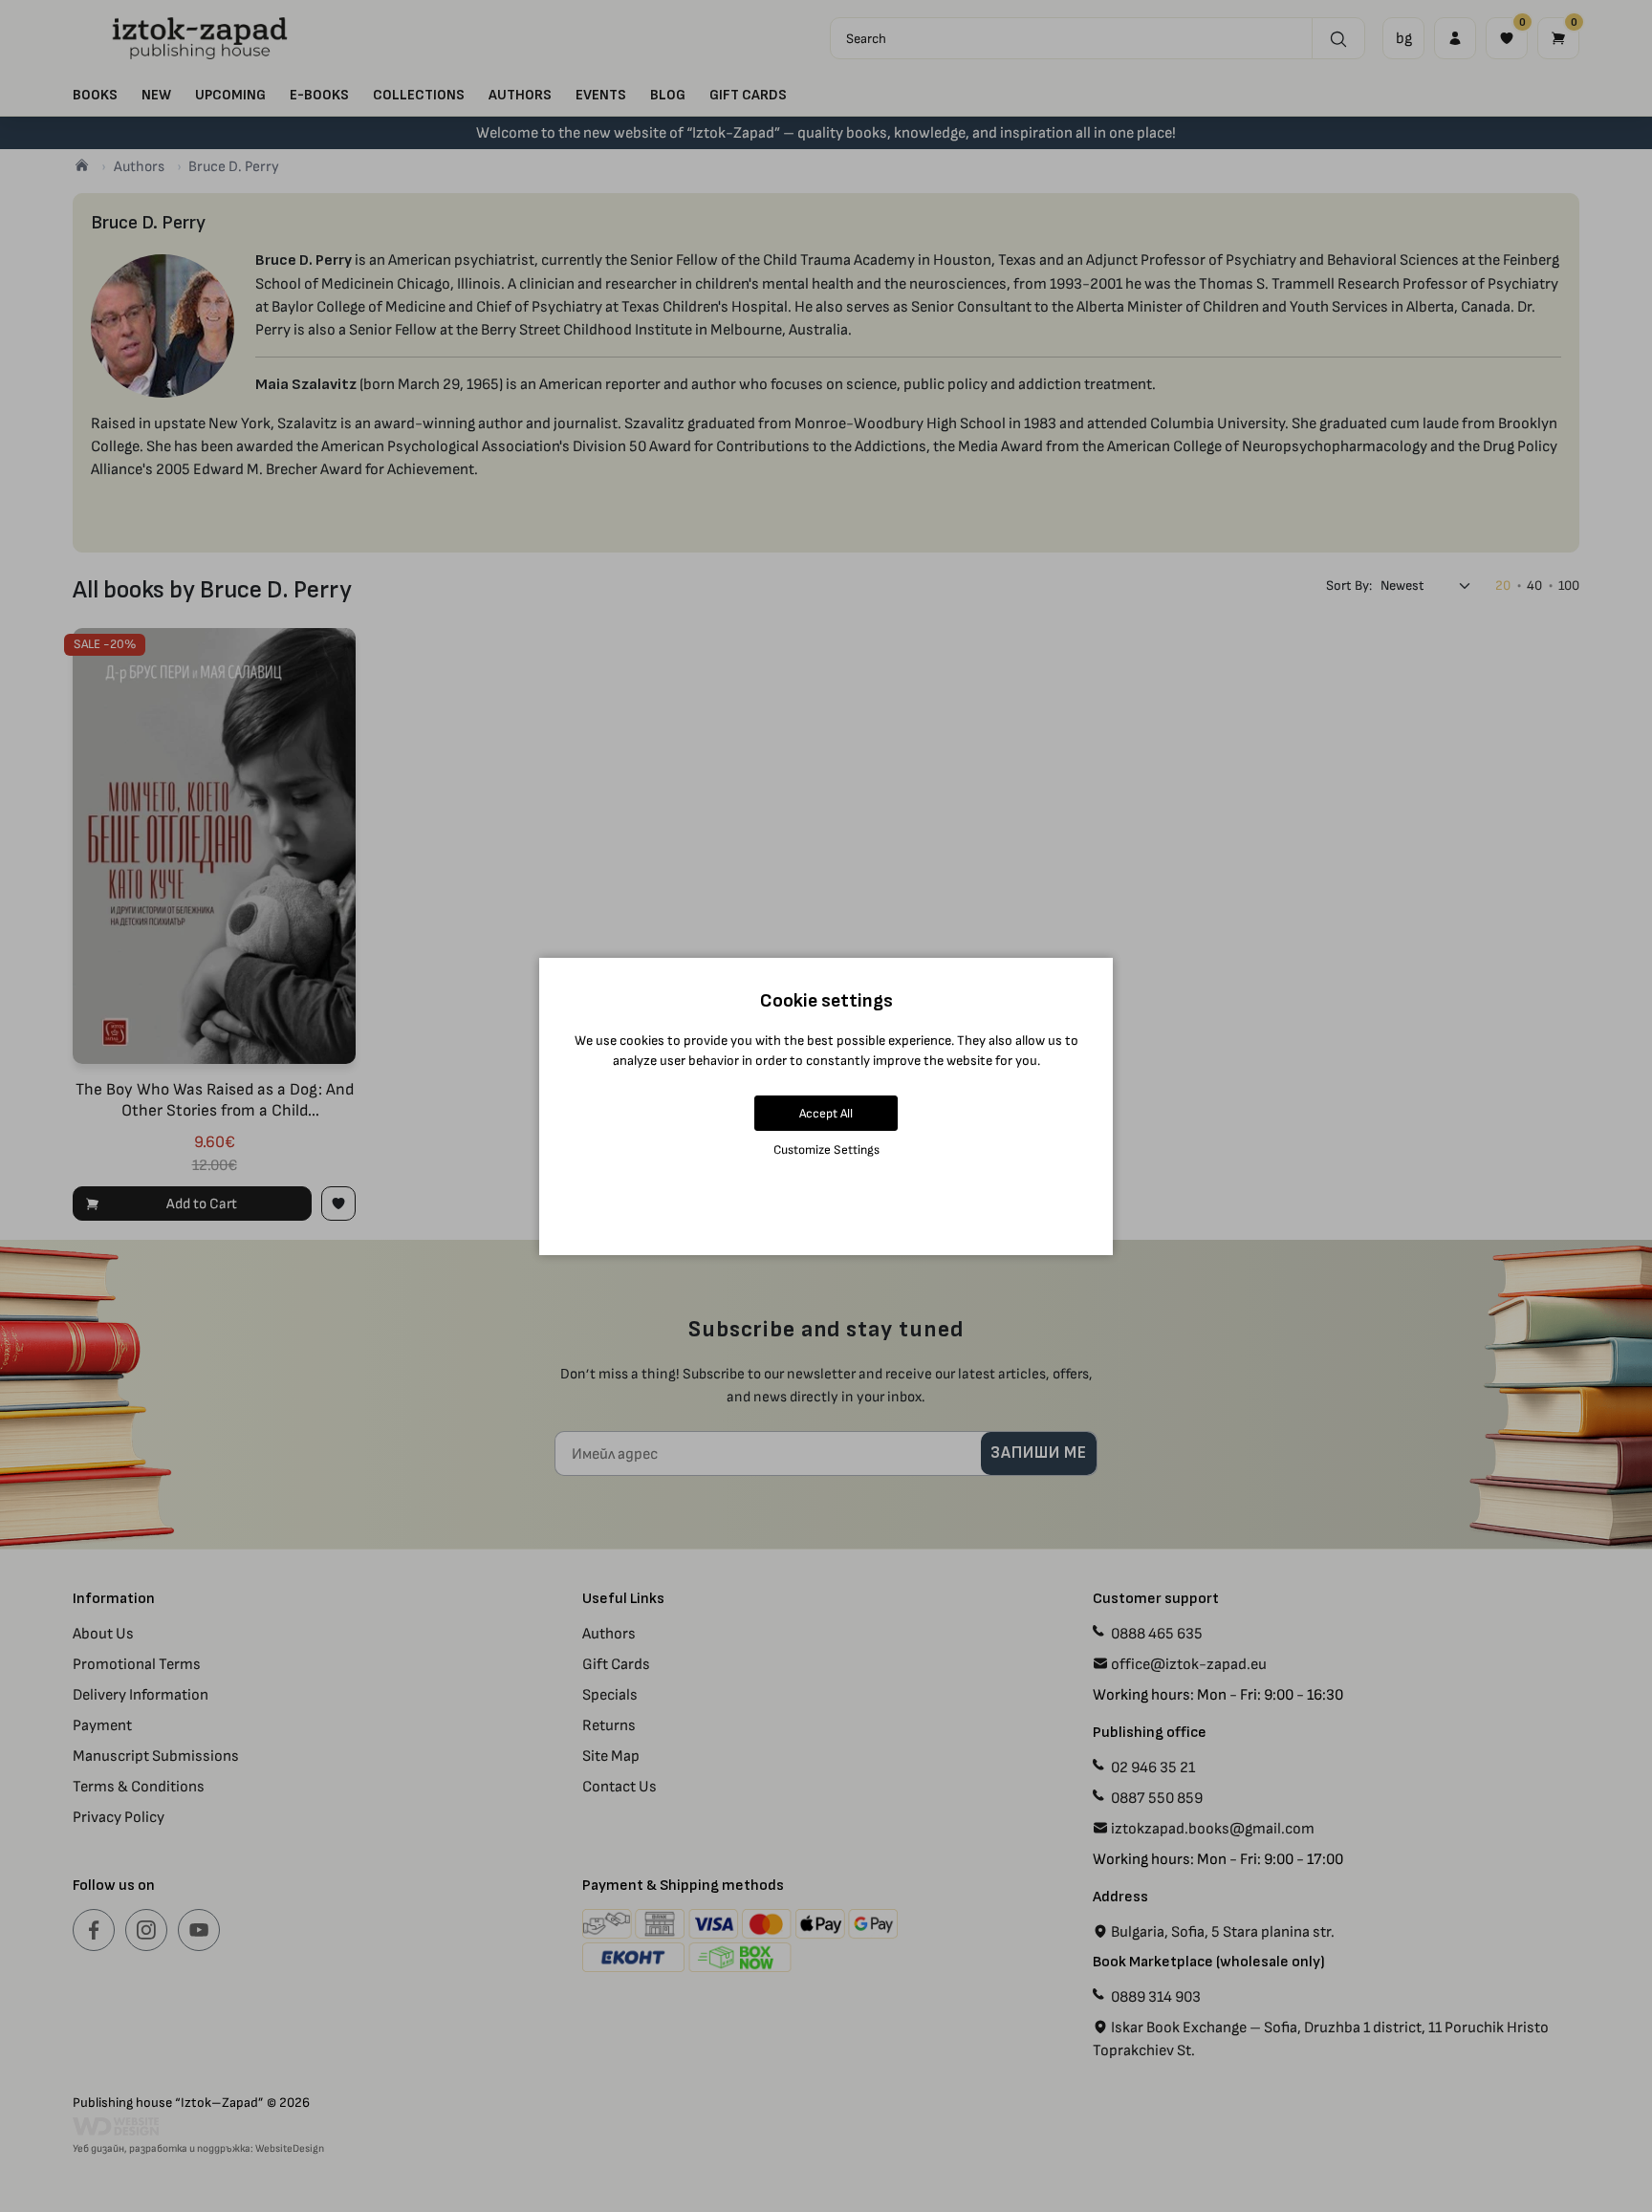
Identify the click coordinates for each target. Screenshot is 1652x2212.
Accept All (826, 1113)
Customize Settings (826, 1149)
